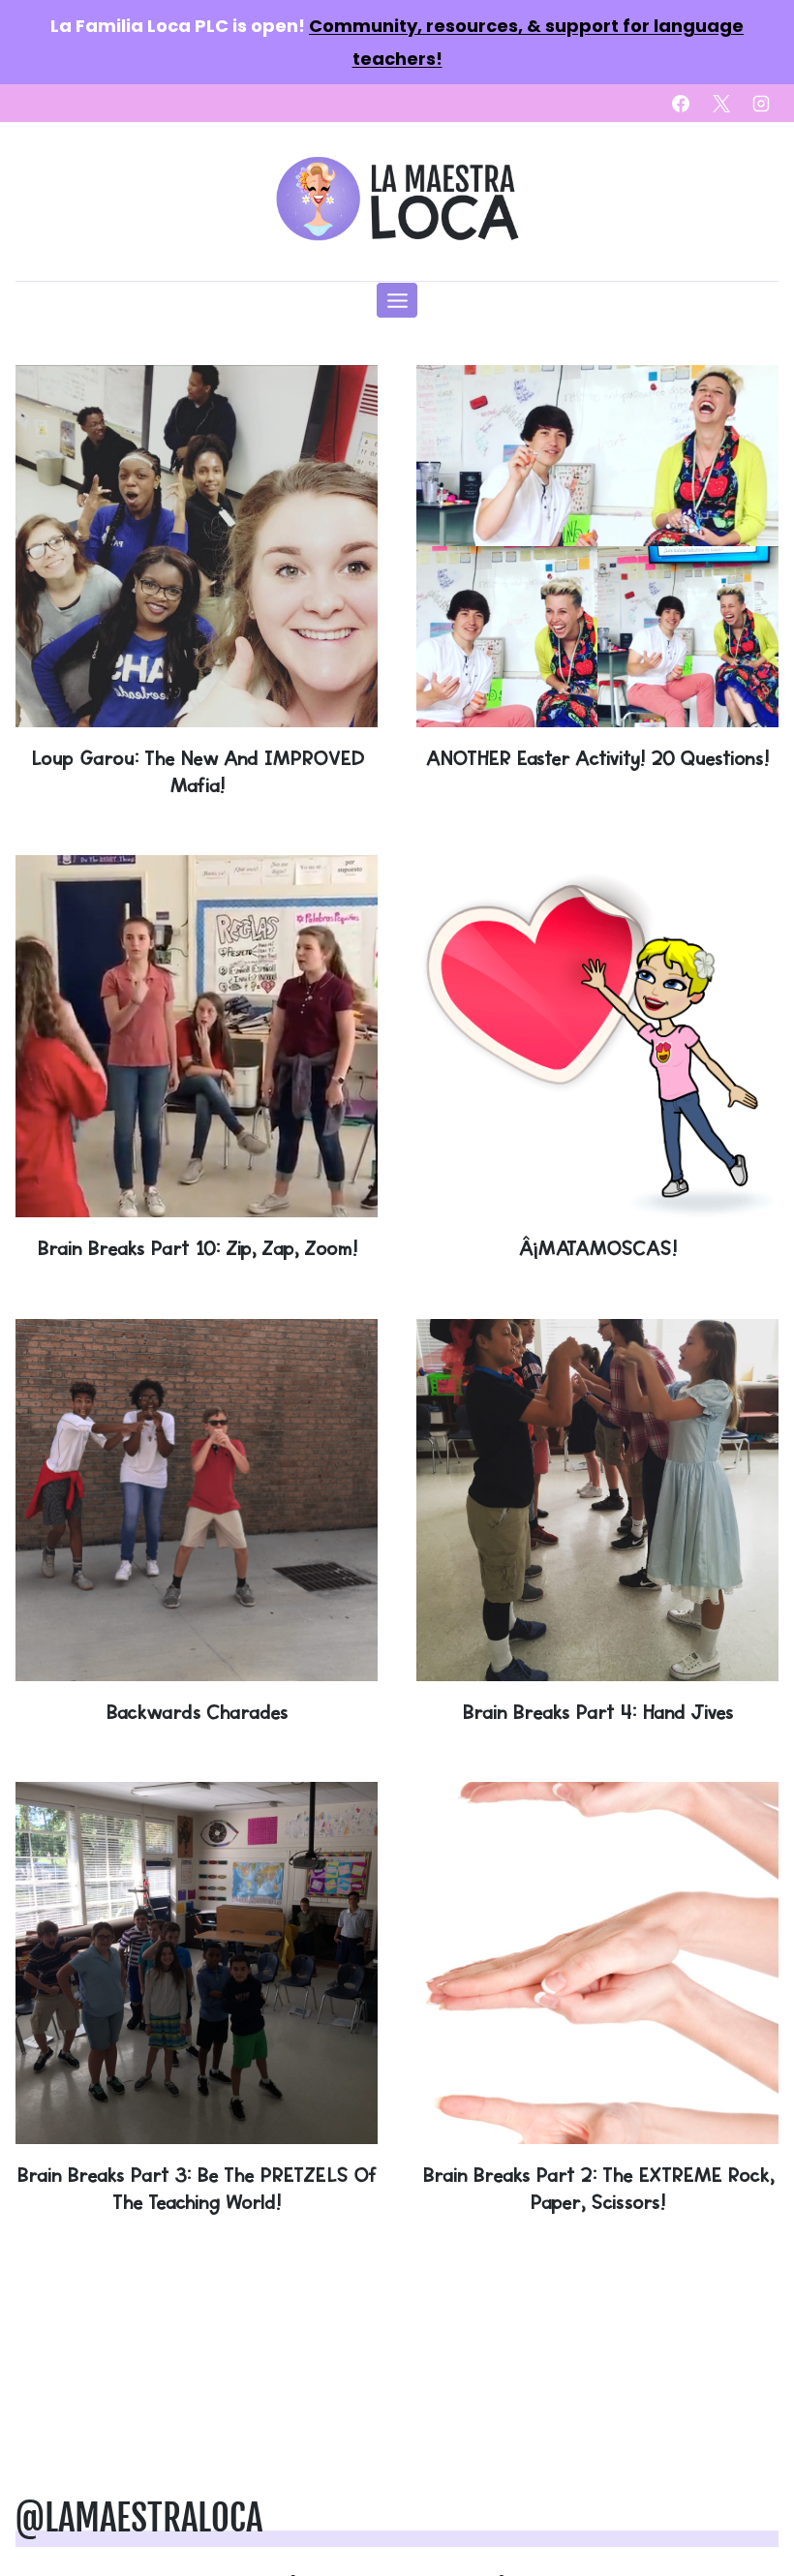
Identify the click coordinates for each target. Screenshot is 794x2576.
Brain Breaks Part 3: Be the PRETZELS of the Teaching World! (197, 2188)
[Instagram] (761, 104)
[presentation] (197, 546)
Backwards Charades (197, 1712)
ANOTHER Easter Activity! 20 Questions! (597, 758)
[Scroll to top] (748, 2500)
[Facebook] (681, 104)
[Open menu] (397, 300)
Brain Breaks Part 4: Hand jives (597, 1712)
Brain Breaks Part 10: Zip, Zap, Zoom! (197, 1248)
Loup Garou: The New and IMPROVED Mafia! (197, 771)
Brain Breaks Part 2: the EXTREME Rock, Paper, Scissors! (598, 2188)
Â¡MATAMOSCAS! (598, 1248)
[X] (721, 104)
